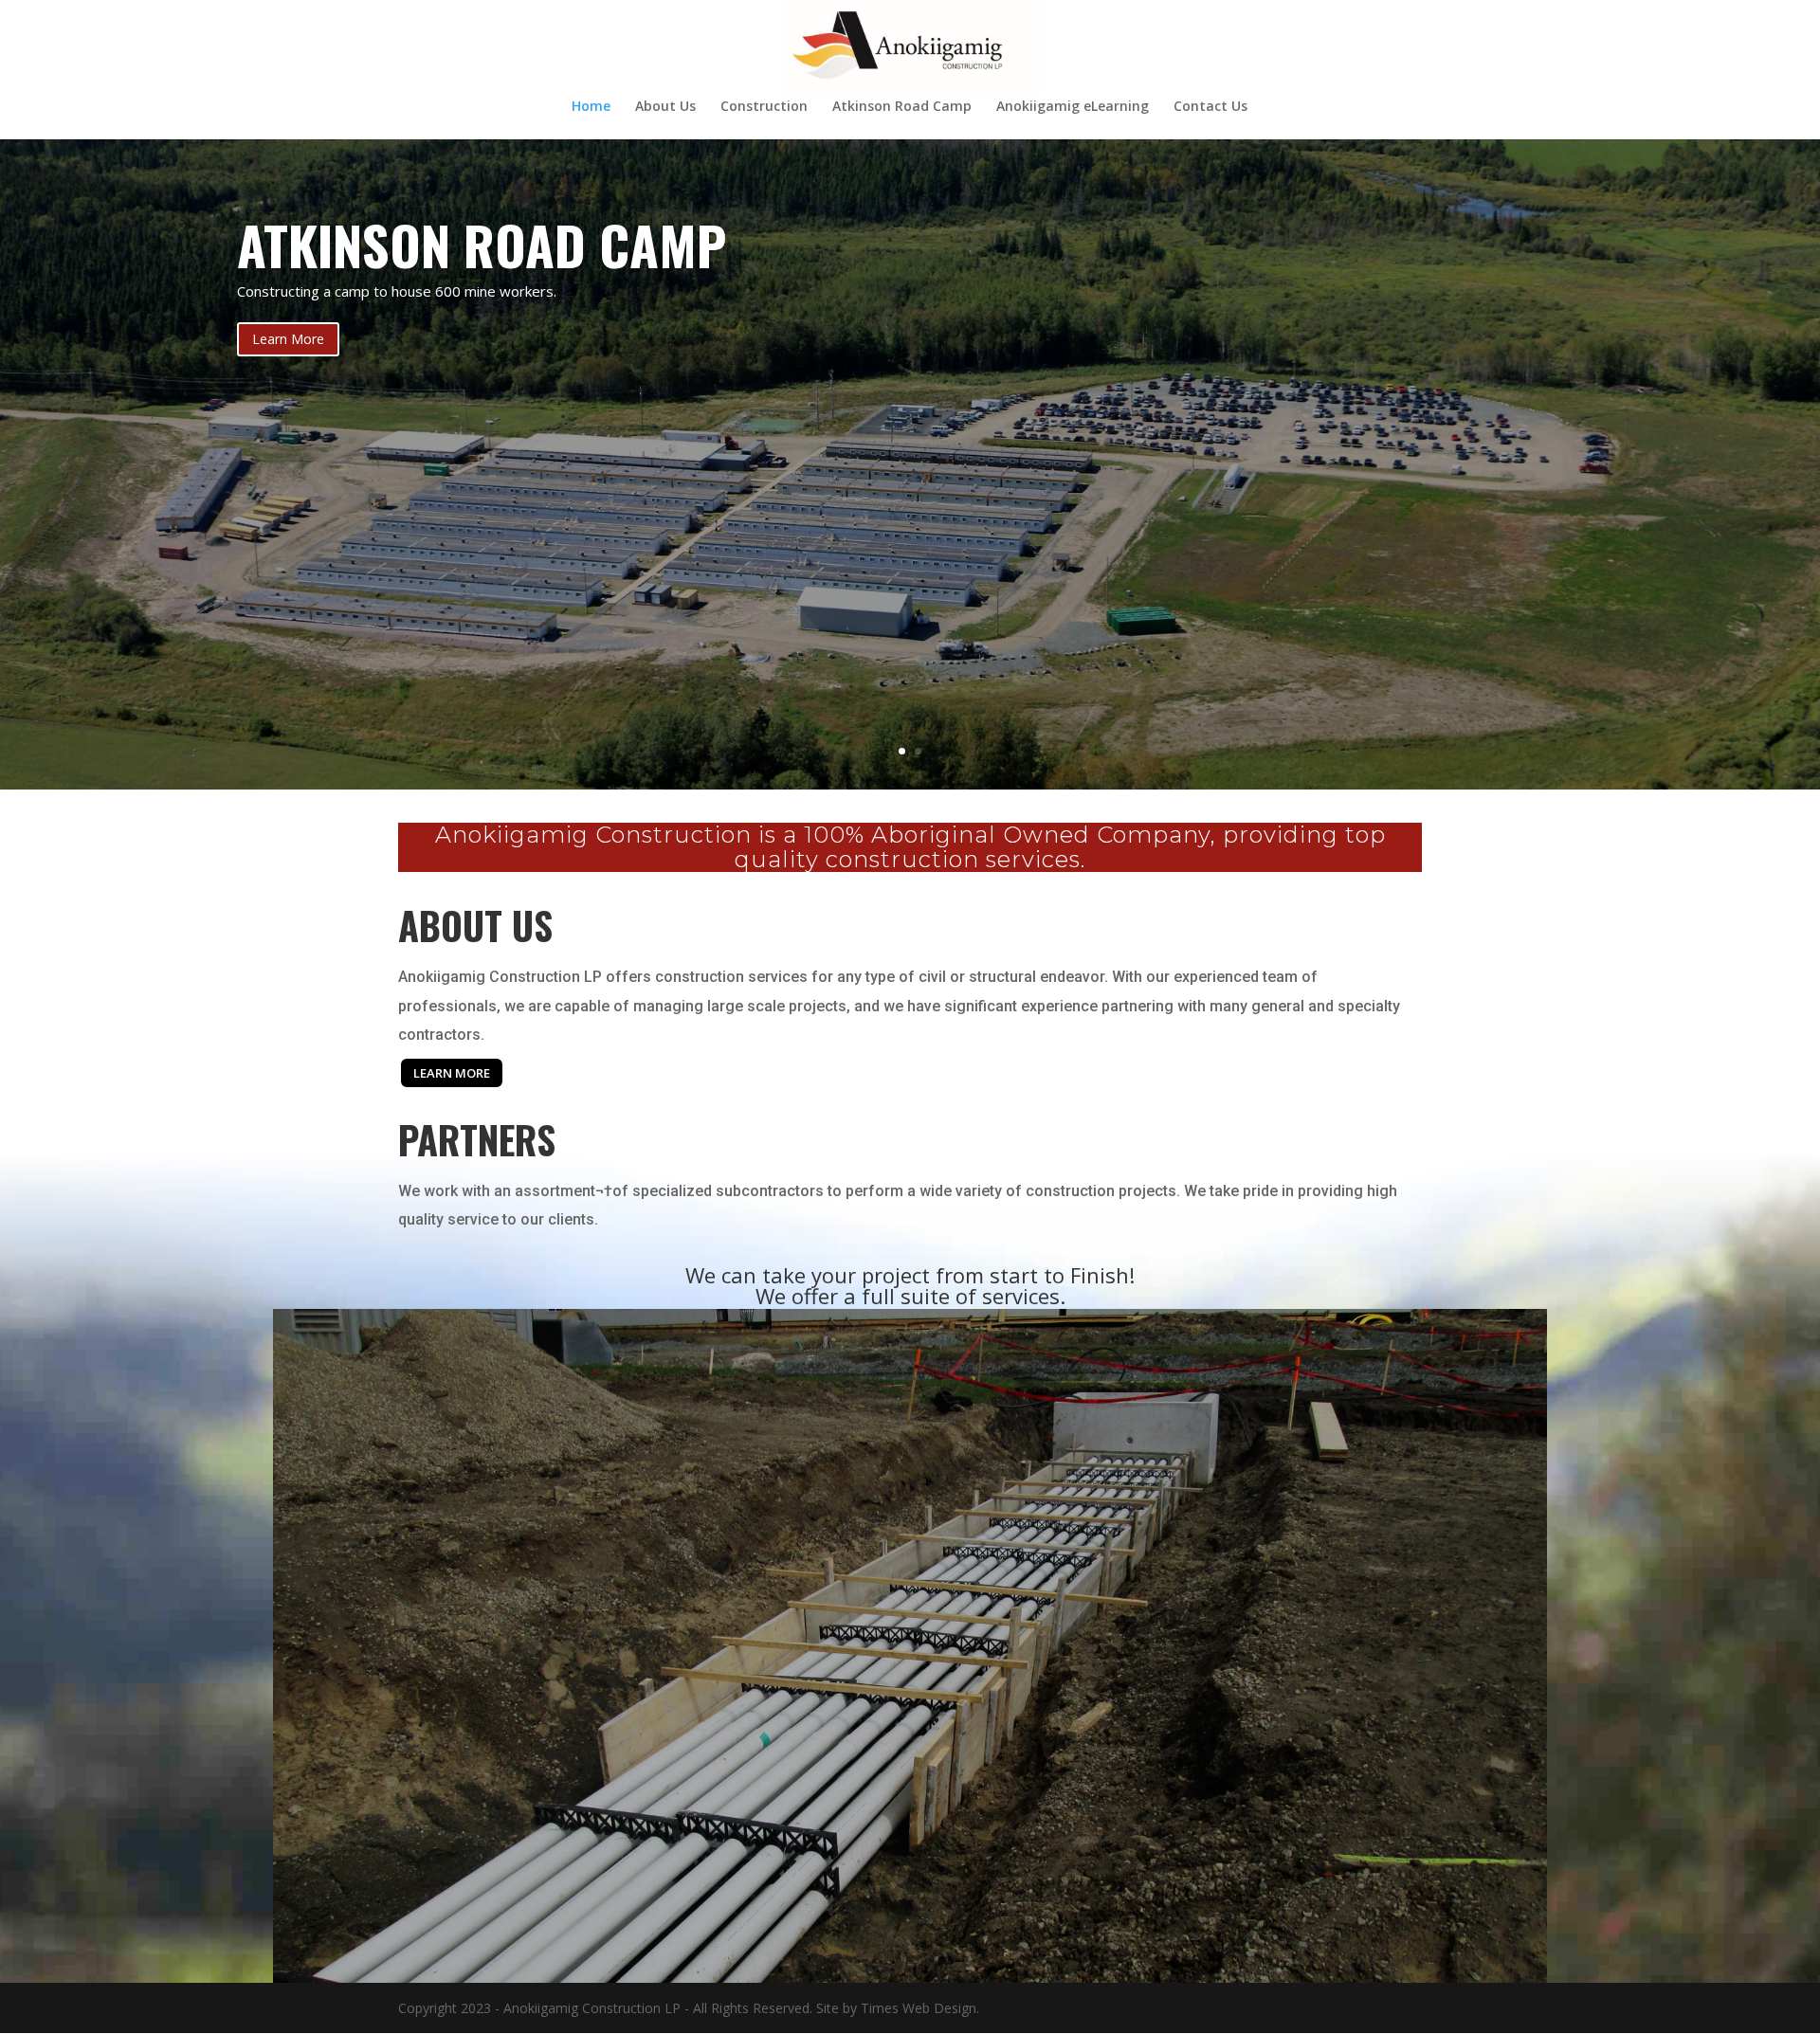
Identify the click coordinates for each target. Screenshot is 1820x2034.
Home (591, 107)
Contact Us (1210, 107)
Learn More (288, 339)
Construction (764, 107)
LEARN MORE (452, 1073)
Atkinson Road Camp (902, 107)
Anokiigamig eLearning (1073, 107)
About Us (665, 107)
